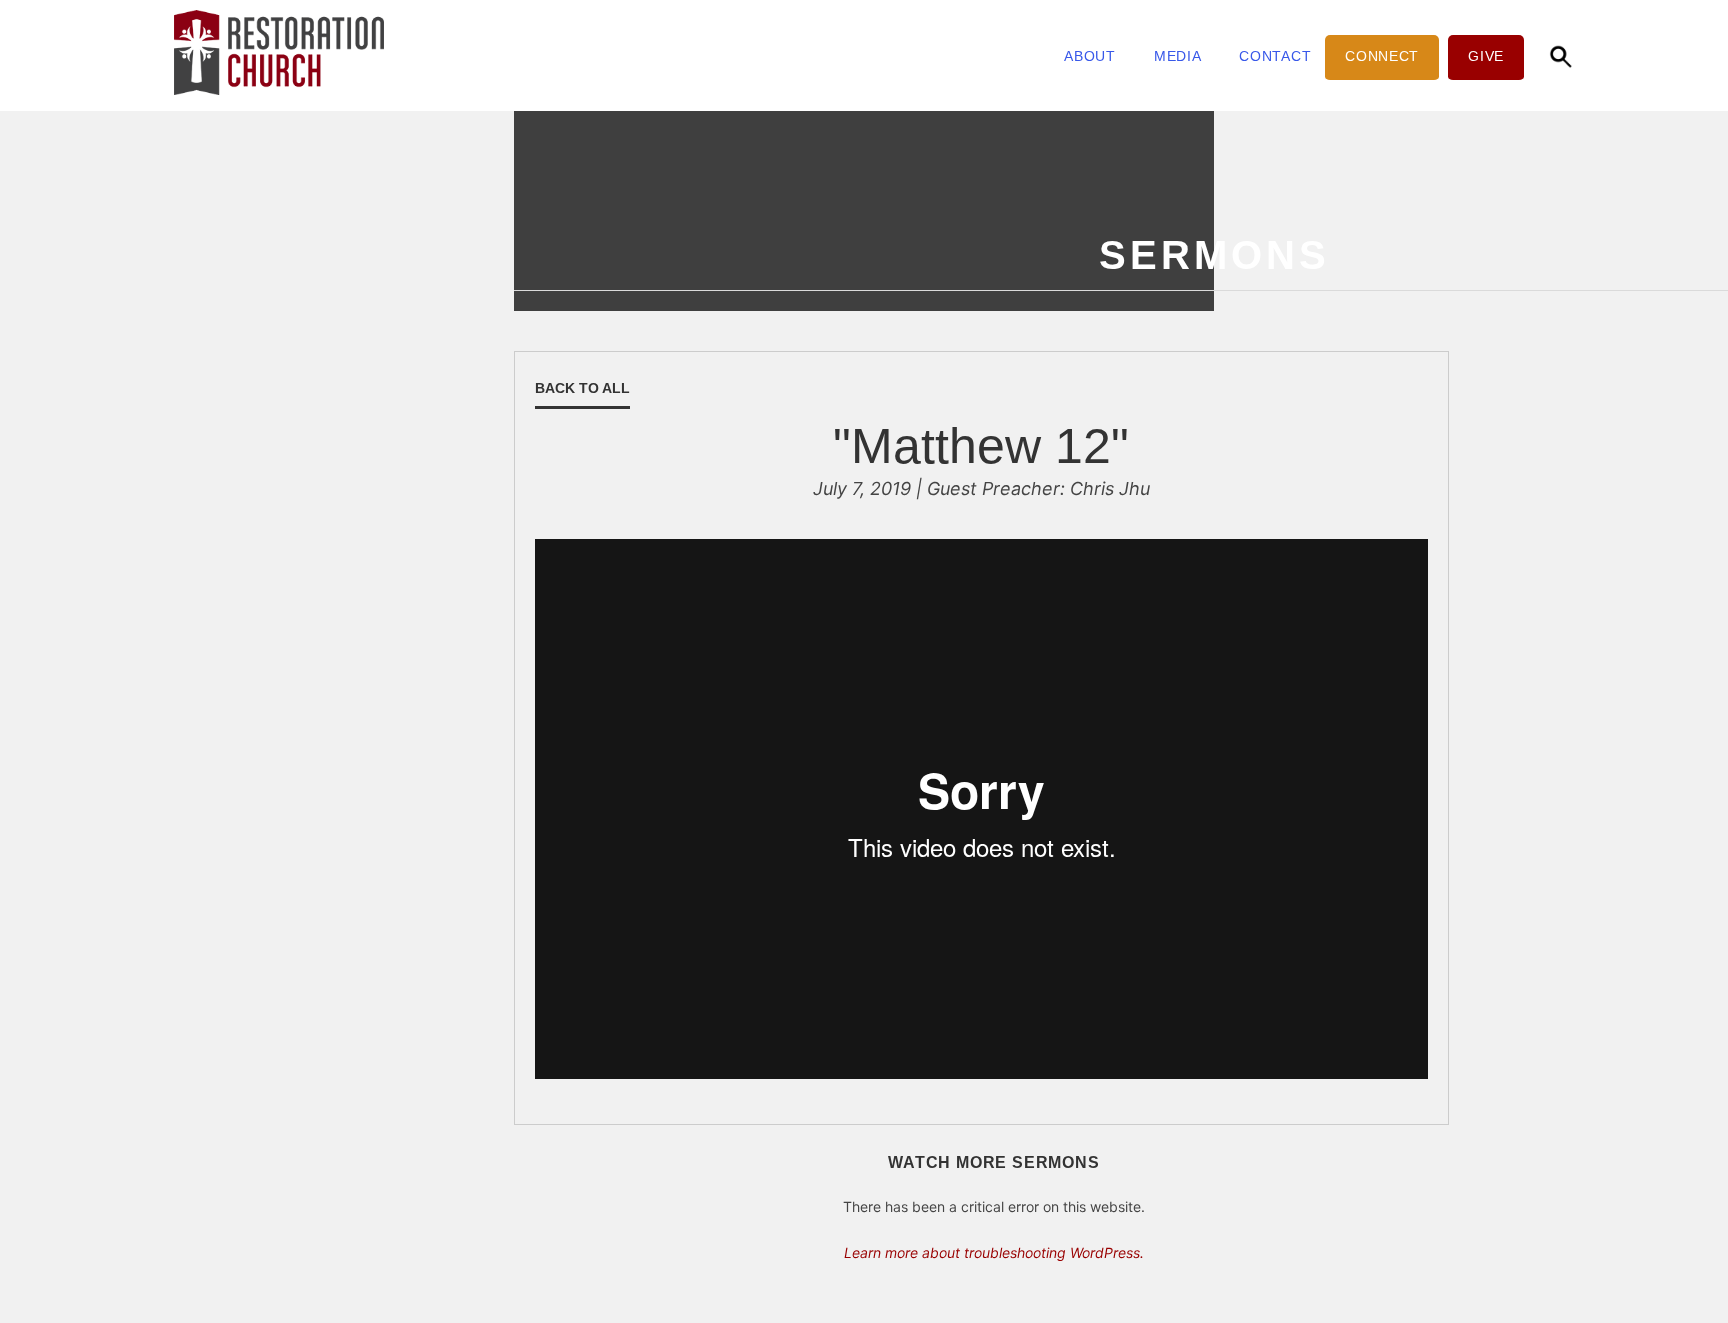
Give (1486, 56)
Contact (1275, 56)
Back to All (582, 388)
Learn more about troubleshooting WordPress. (994, 1252)
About (1090, 56)
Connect (1382, 56)
